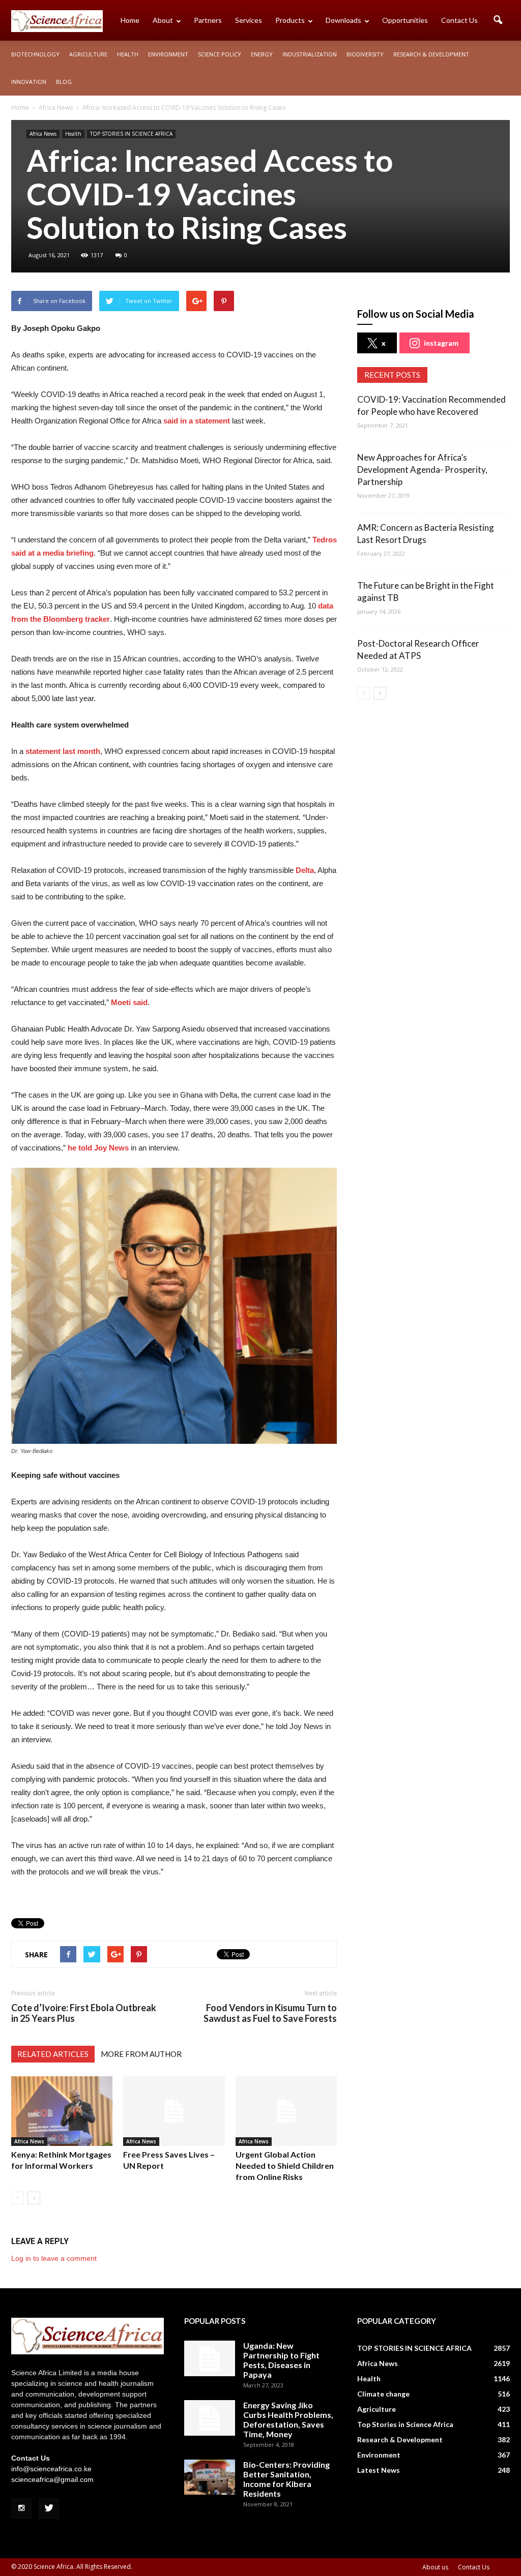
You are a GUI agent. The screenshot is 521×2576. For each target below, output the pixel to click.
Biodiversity (365, 54)
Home (130, 20)
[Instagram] (21, 2508)
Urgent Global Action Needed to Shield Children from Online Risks (285, 2165)
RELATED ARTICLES (53, 2054)
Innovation (29, 82)
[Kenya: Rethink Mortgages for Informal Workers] (62, 2111)
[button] (498, 20)
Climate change (383, 2394)
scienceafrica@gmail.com (52, 2479)
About (163, 20)
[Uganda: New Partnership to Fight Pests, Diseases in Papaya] (210, 2358)
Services (249, 20)
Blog (64, 82)
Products (290, 20)
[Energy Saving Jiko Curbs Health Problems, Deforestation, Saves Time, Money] (210, 2418)
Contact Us (459, 20)
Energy (262, 54)
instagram (441, 343)
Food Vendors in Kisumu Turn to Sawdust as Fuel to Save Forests (270, 2013)
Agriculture (88, 54)
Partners (208, 20)
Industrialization (310, 54)
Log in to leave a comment (54, 2258)
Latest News (379, 2470)
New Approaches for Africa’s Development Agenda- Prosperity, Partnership (422, 469)
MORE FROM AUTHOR (141, 2054)
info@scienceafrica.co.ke (51, 2469)
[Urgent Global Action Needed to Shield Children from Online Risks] (286, 2111)
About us (435, 2567)
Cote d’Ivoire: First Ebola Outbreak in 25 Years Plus (84, 2013)
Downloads (343, 20)
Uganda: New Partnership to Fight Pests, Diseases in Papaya (281, 2360)
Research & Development (431, 54)
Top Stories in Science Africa (405, 2424)
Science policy (220, 54)
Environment (168, 54)
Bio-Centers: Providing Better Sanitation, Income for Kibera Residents (286, 2479)
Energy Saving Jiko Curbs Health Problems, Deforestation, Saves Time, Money (288, 2419)
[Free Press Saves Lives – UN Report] (174, 2111)
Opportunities (405, 20)
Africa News (43, 134)
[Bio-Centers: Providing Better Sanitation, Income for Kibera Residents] (210, 2477)
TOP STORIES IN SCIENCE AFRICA (131, 134)
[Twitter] (49, 2508)
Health (128, 54)
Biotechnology (35, 54)
